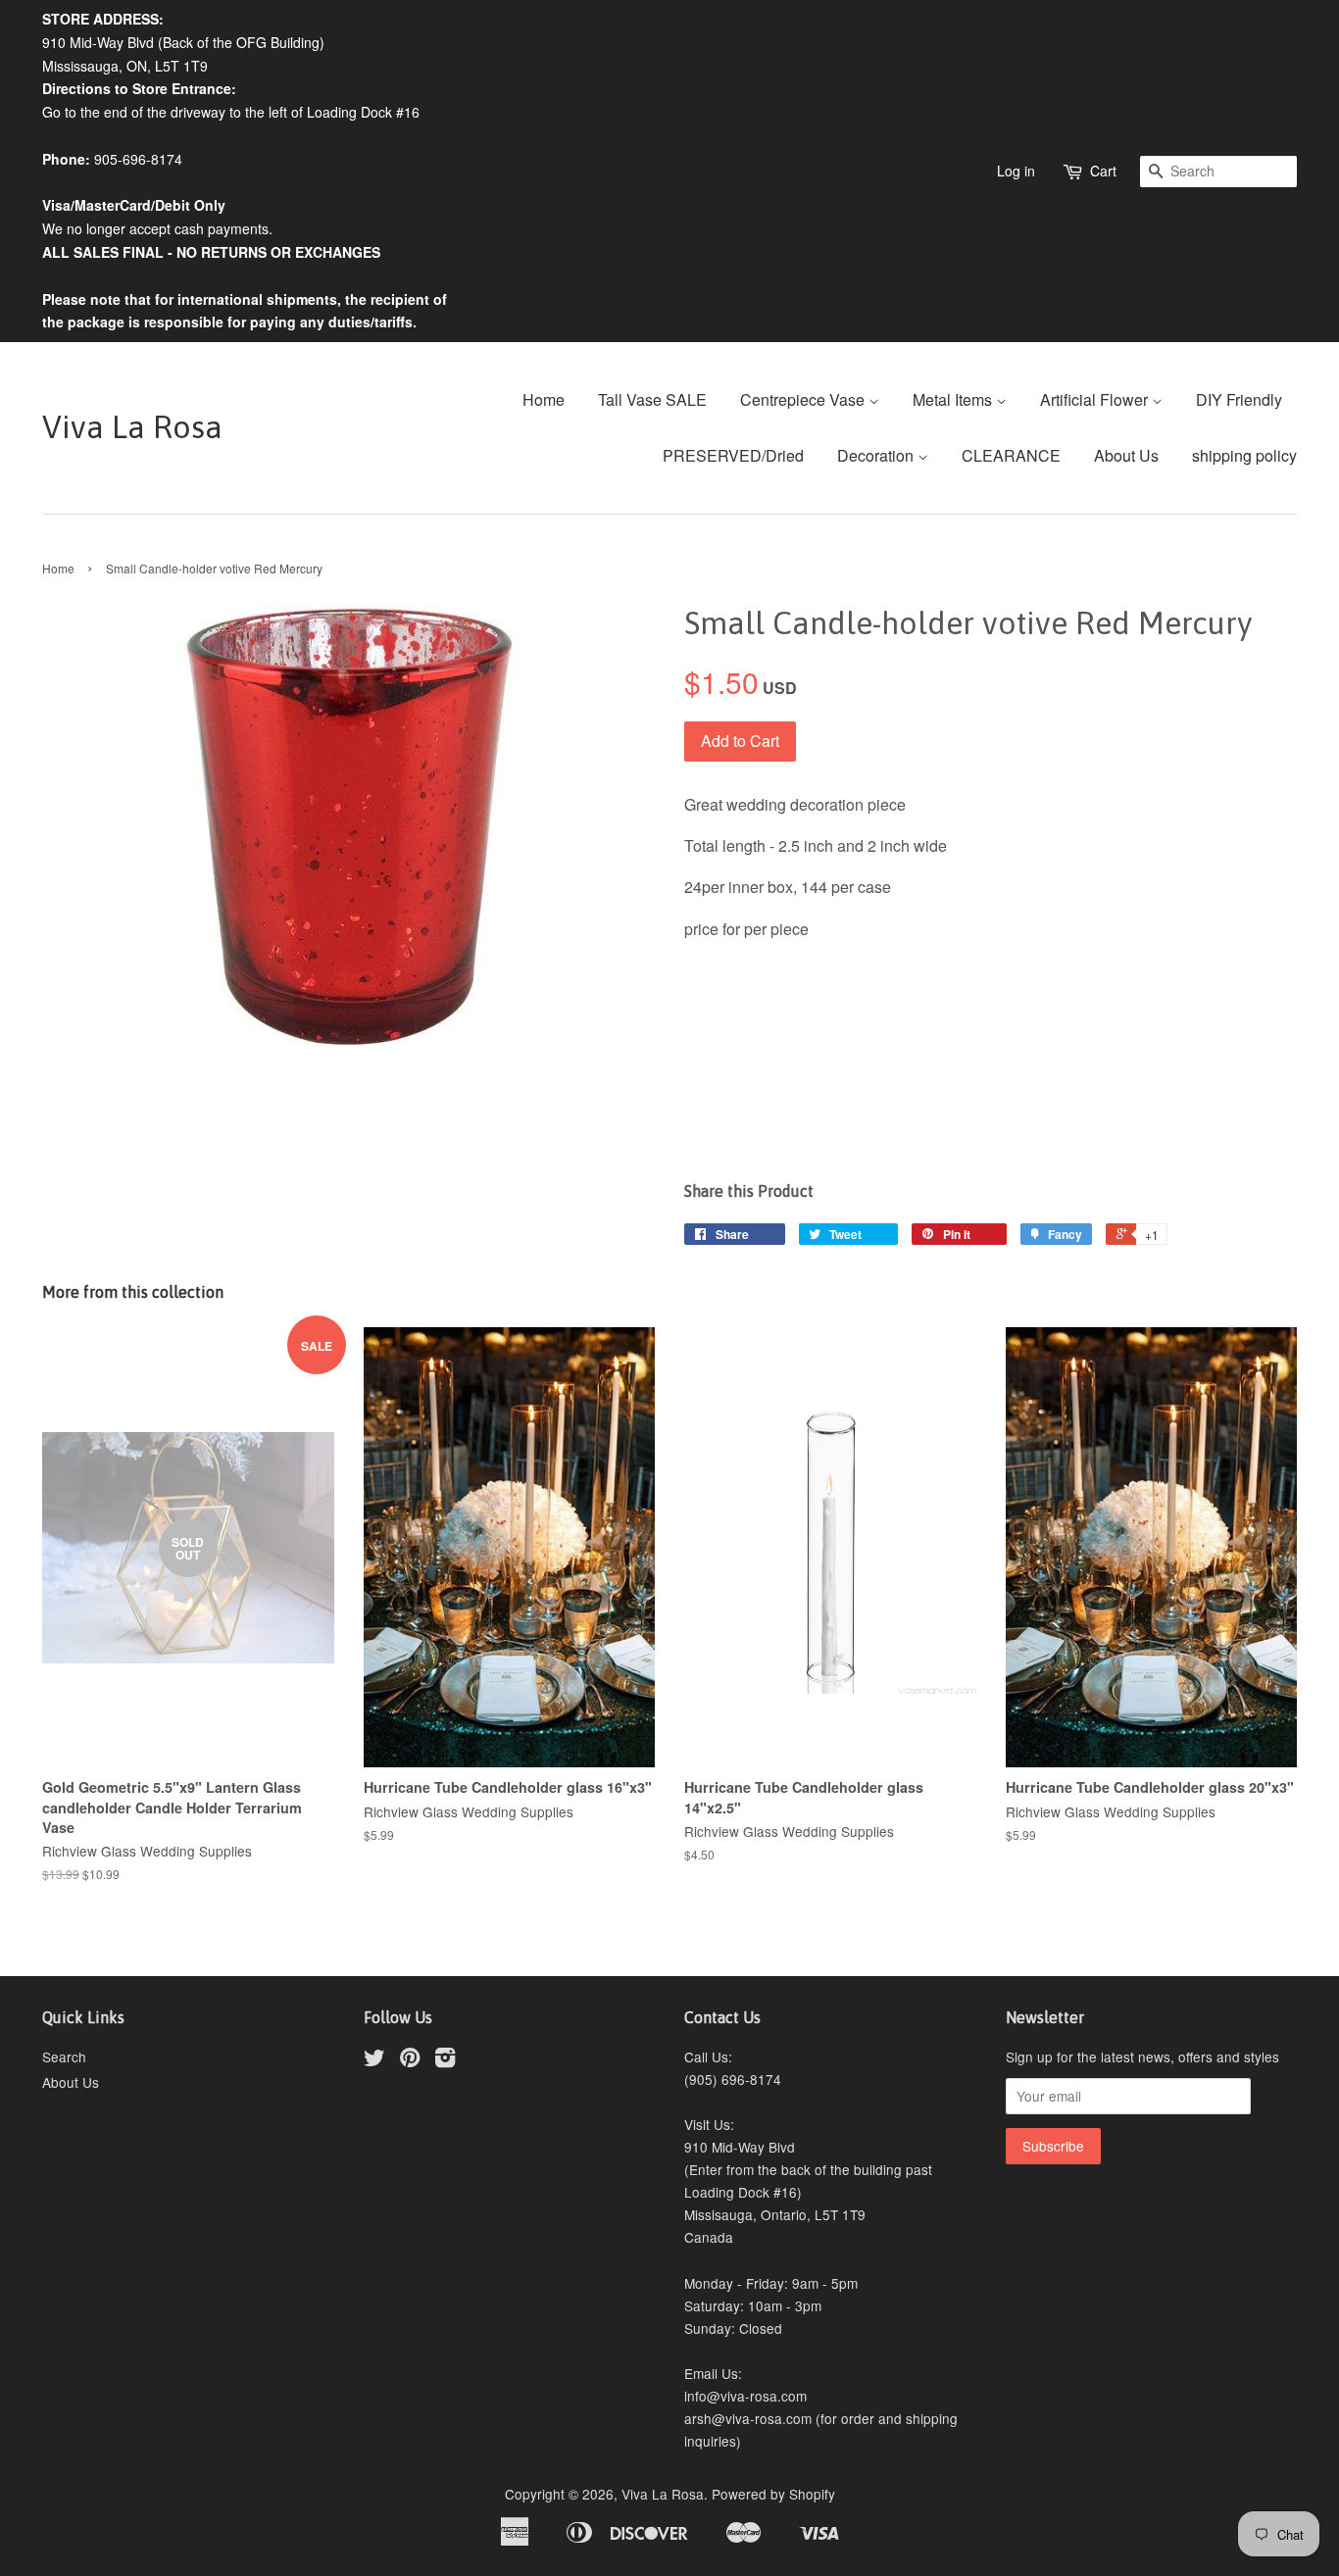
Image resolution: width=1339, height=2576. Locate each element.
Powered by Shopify (773, 2494)
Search (64, 2056)
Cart (1103, 171)
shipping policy (1244, 455)
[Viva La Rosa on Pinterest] (410, 2060)
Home (544, 399)
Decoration (877, 455)
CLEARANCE (1011, 455)
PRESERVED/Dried (733, 455)
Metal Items (954, 399)
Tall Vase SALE (652, 399)
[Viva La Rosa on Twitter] (374, 2060)
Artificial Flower (1096, 399)
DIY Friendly (1239, 399)
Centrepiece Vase (804, 399)
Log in (1016, 171)
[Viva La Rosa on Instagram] (445, 2060)
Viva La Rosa (132, 427)
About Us (1126, 455)
